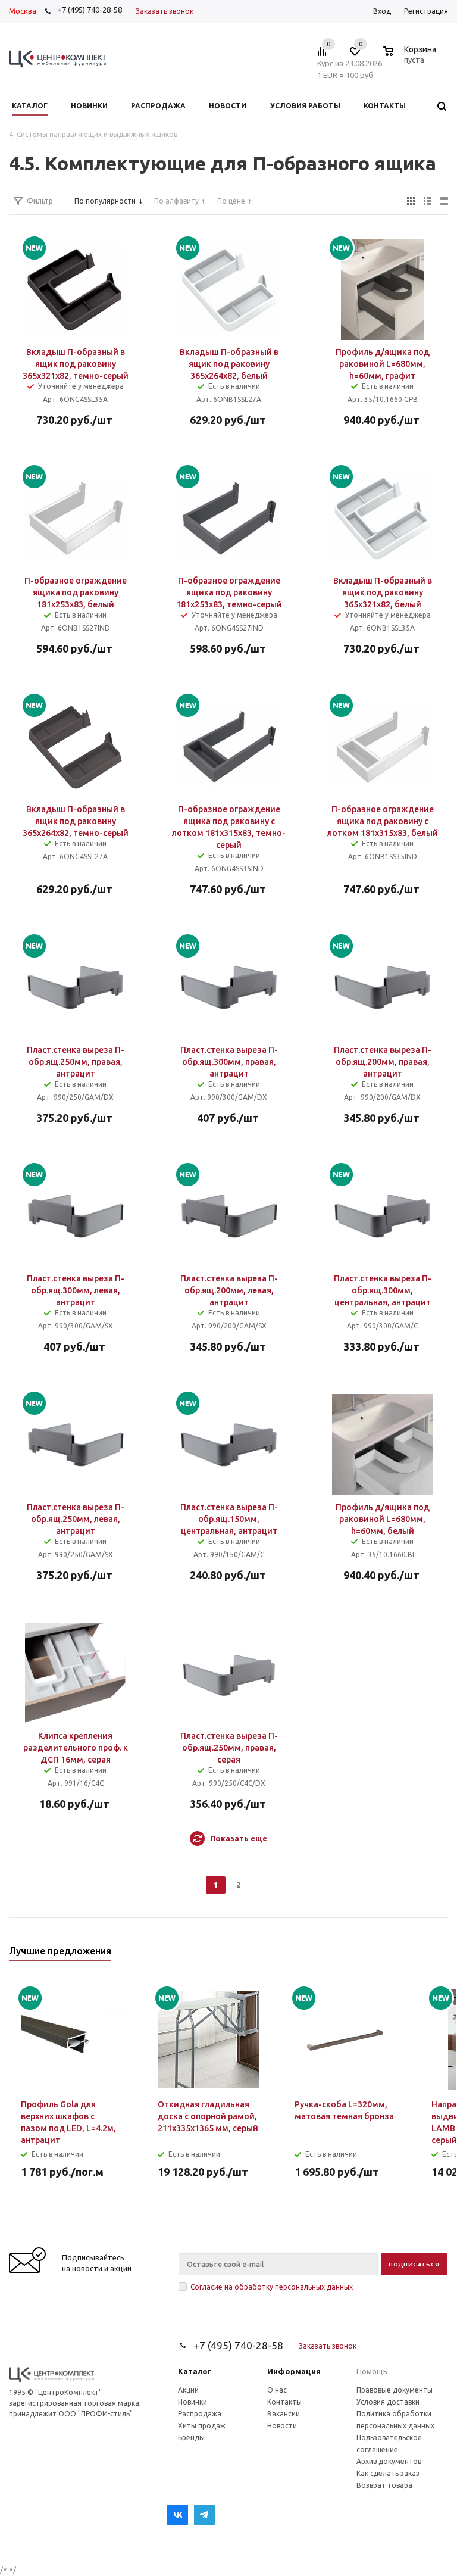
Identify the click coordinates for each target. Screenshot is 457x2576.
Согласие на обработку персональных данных (272, 2287)
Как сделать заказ (388, 2473)
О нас (277, 2390)
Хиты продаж (202, 2426)
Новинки (192, 2402)
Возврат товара (384, 2485)
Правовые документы (395, 2390)
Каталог (195, 2371)
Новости (282, 2426)
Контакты (284, 2402)
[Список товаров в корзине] (411, 58)
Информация (294, 2371)
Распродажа (200, 2414)
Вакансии (284, 2414)
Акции (188, 2390)
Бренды (191, 2438)
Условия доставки (388, 2402)
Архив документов (389, 2461)
